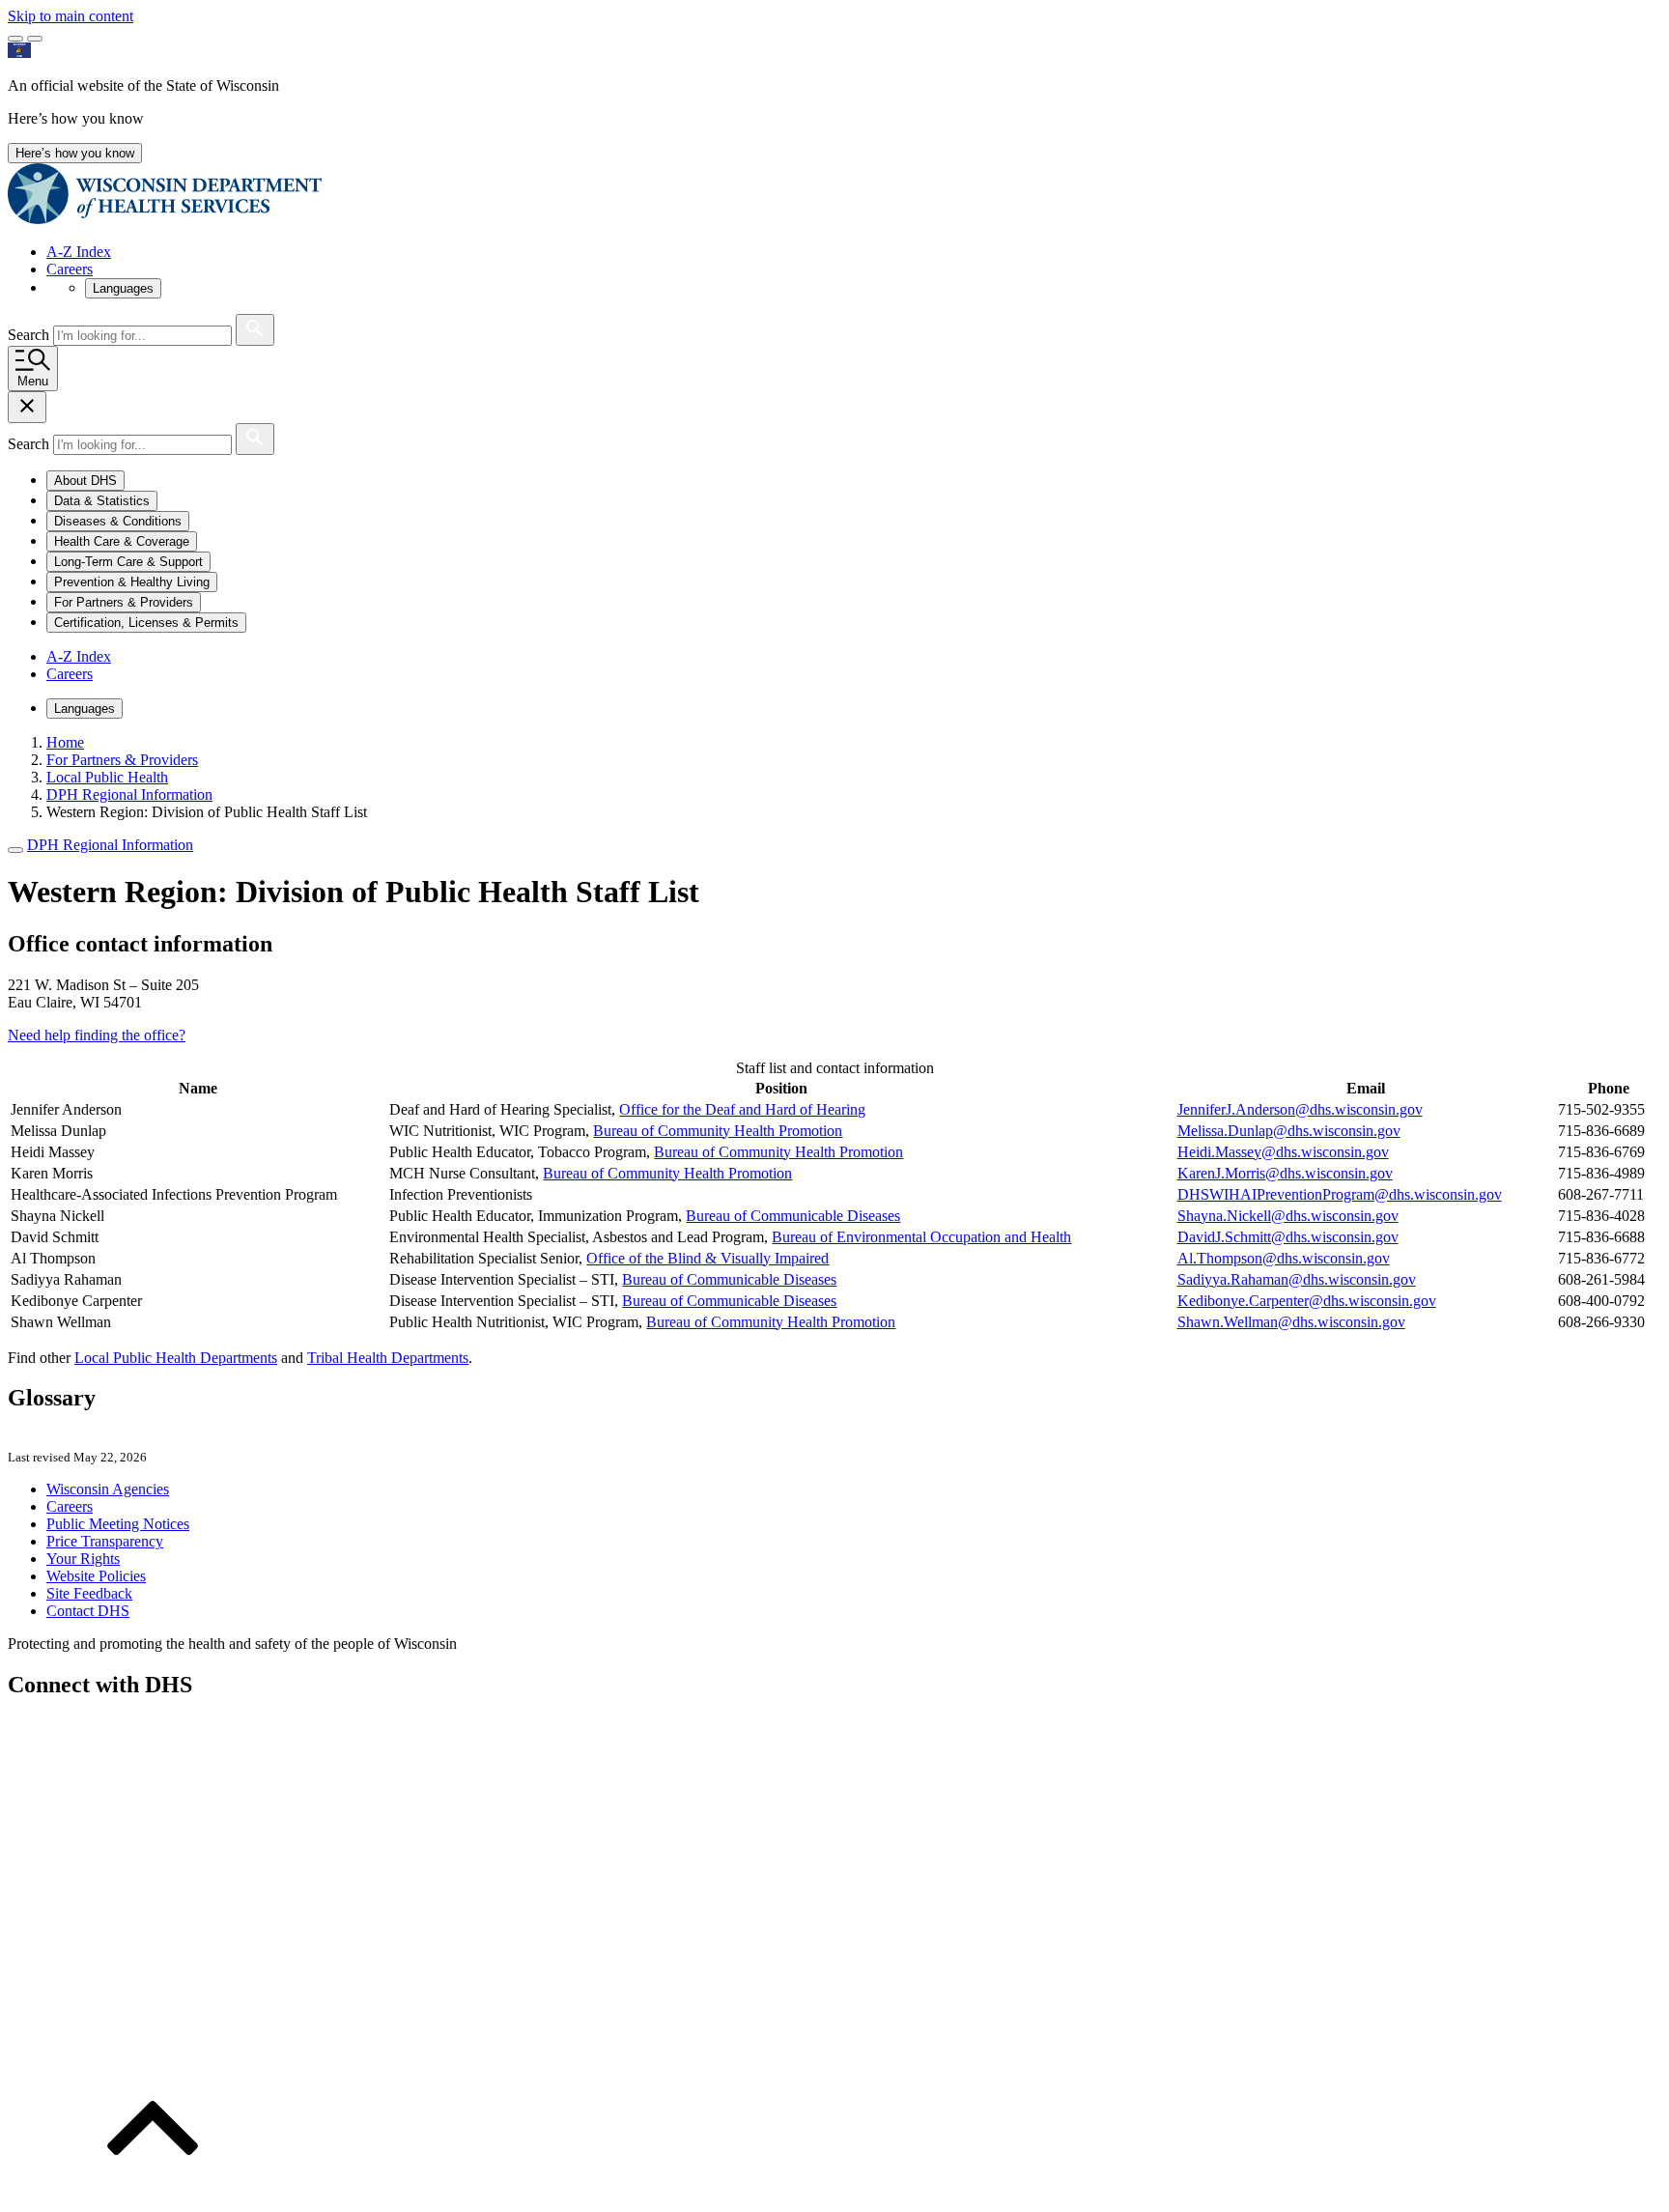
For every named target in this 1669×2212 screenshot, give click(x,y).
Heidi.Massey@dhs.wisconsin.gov (1283, 1152)
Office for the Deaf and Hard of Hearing (742, 1109)
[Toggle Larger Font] (15, 39)
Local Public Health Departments (176, 1358)
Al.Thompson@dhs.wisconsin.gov (1284, 1258)
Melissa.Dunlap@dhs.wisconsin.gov (1289, 1131)
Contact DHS (88, 1611)
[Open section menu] (15, 850)
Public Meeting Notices (118, 1524)
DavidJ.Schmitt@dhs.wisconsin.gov (1288, 1237)
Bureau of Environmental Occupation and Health (921, 1237)
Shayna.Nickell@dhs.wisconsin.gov (1288, 1216)
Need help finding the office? (97, 1035)
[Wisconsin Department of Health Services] (165, 219)
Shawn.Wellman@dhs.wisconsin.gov (1291, 1322)
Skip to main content (71, 16)
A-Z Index (79, 252)
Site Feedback (89, 1593)
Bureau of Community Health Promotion (718, 1131)
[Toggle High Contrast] (35, 39)
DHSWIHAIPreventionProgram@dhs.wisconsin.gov (1340, 1194)
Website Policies (96, 1576)
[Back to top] (153, 2195)
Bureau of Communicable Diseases (793, 1216)
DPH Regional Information (110, 845)
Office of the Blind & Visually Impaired (707, 1258)
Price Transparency (105, 1541)
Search (30, 335)
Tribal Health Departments (388, 1358)
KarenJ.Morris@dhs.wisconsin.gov (1285, 1173)
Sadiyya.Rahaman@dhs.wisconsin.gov (1297, 1279)
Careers (70, 269)
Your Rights (83, 1559)
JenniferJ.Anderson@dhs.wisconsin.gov (1300, 1109)
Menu (33, 381)
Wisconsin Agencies (108, 1489)
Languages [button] (123, 288)
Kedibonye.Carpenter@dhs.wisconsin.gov (1307, 1301)
